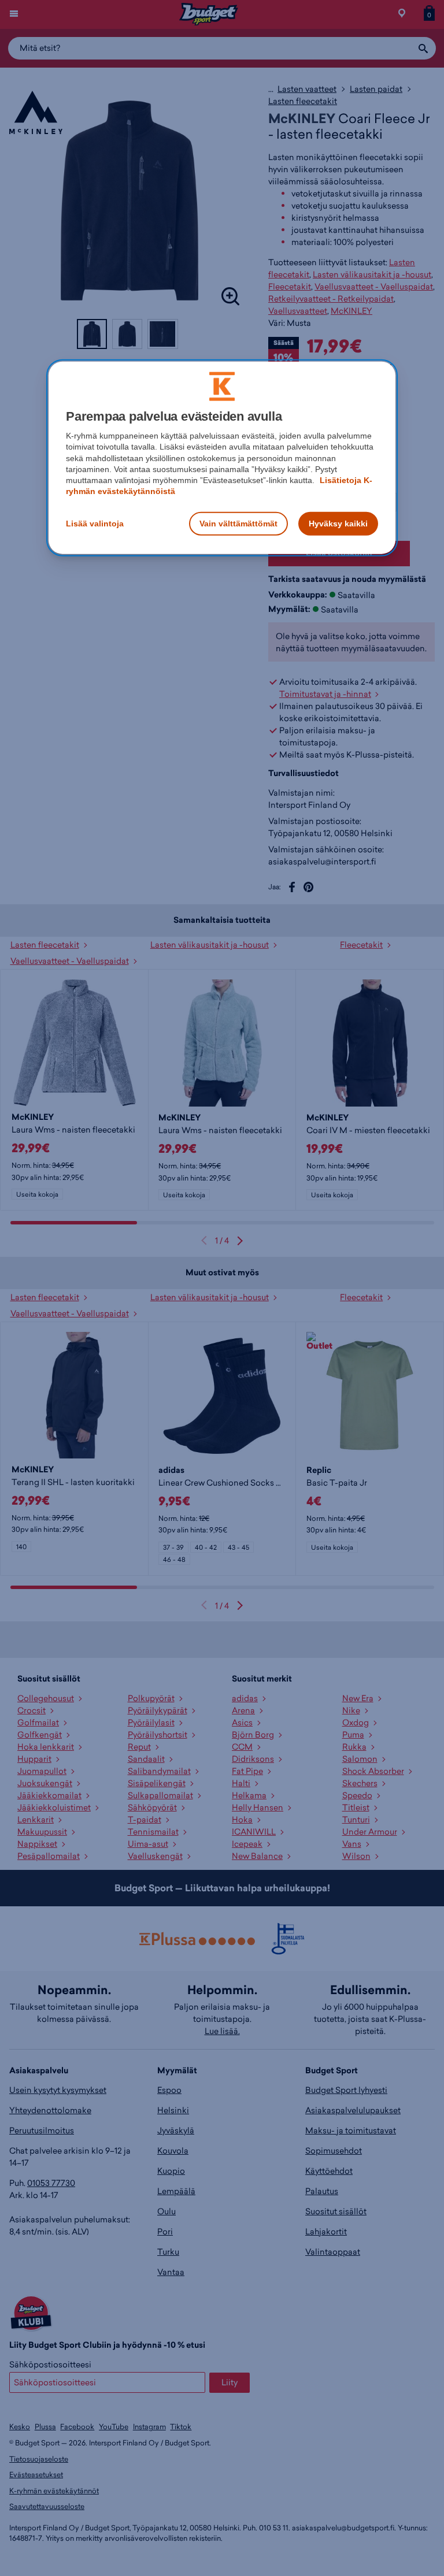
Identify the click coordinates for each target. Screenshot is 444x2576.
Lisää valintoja (95, 523)
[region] (222, 457)
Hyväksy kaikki (338, 523)
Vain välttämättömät (238, 523)
